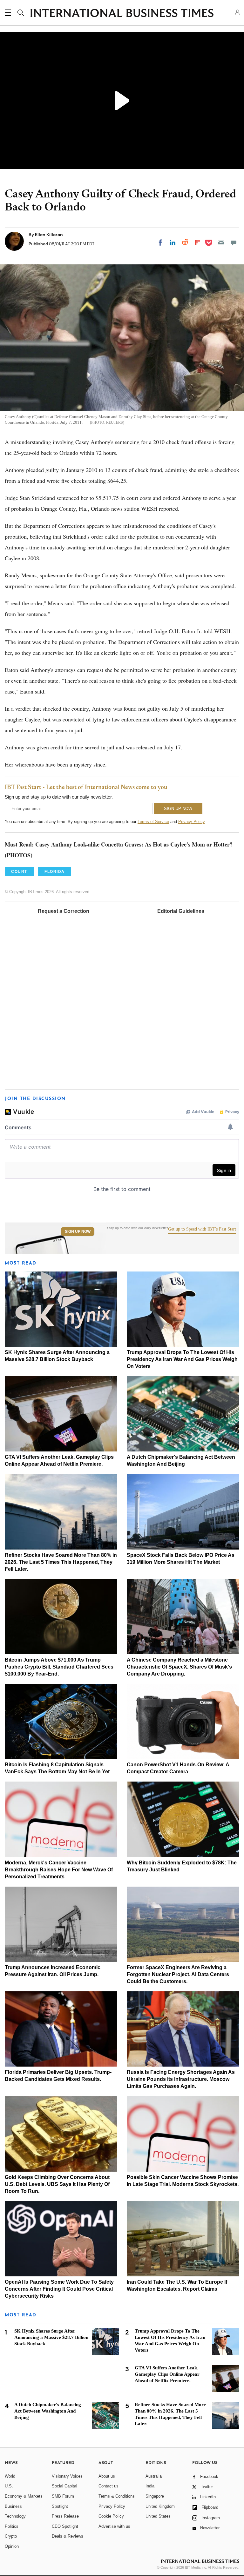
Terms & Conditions (117, 2496)
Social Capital (64, 2486)
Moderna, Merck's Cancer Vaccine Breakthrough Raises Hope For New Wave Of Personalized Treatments (59, 1870)
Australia (154, 2476)
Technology (15, 2516)
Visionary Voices (67, 2476)
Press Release (65, 2516)
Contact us (108, 2486)
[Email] (221, 242)
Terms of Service (153, 822)
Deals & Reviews (68, 2536)
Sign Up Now (78, 1232)
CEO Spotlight (65, 2526)
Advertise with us (114, 2526)
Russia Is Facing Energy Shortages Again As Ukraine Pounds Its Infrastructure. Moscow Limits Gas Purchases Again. (181, 2079)
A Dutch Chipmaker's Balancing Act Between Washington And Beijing (48, 2411)
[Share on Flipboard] (197, 242)
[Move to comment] (234, 242)
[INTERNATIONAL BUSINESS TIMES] (122, 14)
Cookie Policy (111, 2516)
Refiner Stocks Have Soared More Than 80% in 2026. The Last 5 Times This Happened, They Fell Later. (61, 1562)
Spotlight (60, 2506)
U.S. (9, 2486)
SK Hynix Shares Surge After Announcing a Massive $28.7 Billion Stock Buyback (51, 2337)
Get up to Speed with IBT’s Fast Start (202, 1229)
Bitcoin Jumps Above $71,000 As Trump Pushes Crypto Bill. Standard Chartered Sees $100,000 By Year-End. (59, 1667)
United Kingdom (160, 2506)
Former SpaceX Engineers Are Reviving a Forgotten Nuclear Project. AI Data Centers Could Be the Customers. (178, 1974)
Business (13, 2506)
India (150, 2486)
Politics (12, 2526)
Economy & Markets (24, 2496)
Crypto (11, 2536)
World (10, 2476)
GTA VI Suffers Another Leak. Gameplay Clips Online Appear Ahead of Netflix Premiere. (167, 2374)
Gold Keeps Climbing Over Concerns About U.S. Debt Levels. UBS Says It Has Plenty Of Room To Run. (57, 2184)
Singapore (155, 2496)
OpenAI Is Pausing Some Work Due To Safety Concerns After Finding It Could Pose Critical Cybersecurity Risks (59, 2289)
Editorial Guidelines (181, 911)
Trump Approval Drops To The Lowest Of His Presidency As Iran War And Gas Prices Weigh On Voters (182, 1359)
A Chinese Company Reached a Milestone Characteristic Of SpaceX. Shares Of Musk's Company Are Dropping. (179, 1667)
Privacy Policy (191, 822)
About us (107, 2476)
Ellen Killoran (49, 235)
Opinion (12, 2546)
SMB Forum (63, 2496)
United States (158, 2516)
